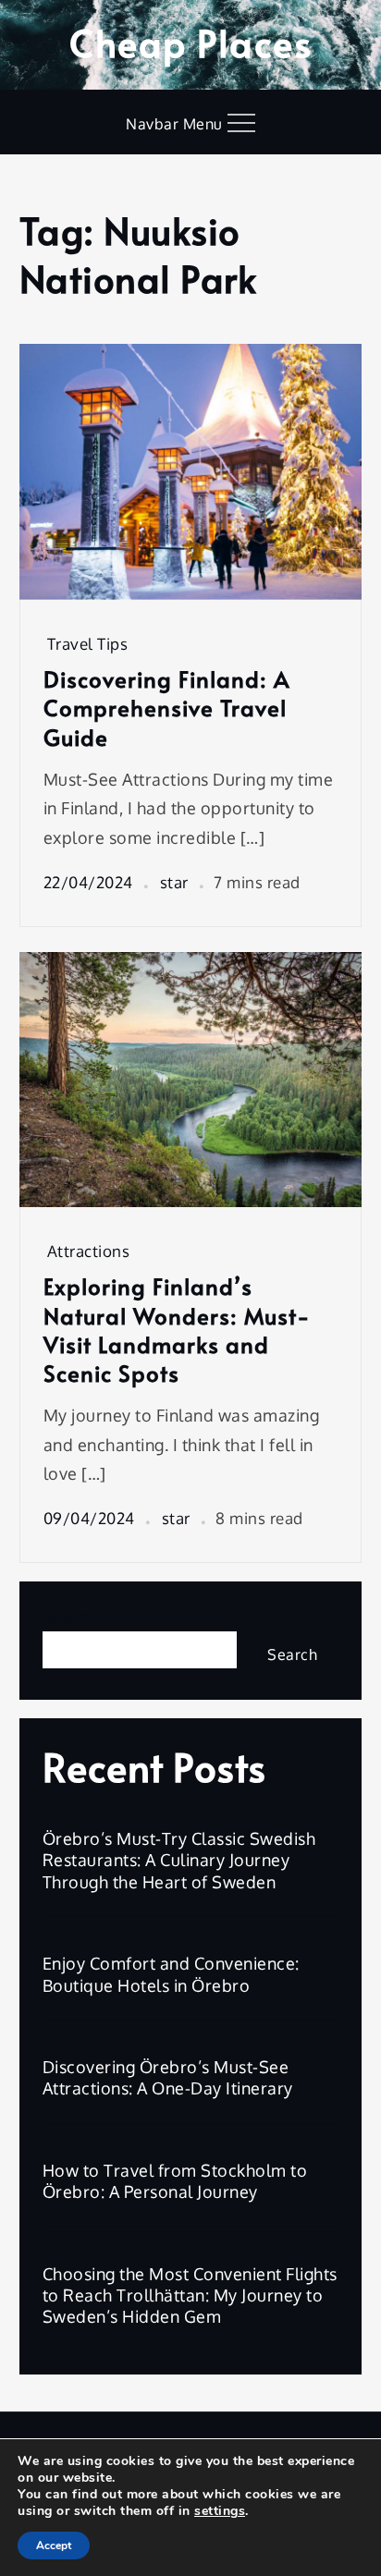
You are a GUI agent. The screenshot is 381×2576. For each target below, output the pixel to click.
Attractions (89, 1251)
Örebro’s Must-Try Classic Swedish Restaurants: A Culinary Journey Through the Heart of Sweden (179, 1860)
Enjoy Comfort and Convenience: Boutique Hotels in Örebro (171, 1974)
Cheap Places (190, 42)
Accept (54, 2545)
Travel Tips (88, 644)
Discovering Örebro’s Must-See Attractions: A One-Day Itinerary (168, 2077)
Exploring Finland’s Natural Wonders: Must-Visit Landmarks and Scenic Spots (177, 1330)
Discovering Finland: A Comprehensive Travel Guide (166, 708)
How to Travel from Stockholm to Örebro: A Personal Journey (175, 2181)
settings (220, 2511)
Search (70, 1616)
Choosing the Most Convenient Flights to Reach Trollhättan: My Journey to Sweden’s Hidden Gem (190, 2295)
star (174, 882)
